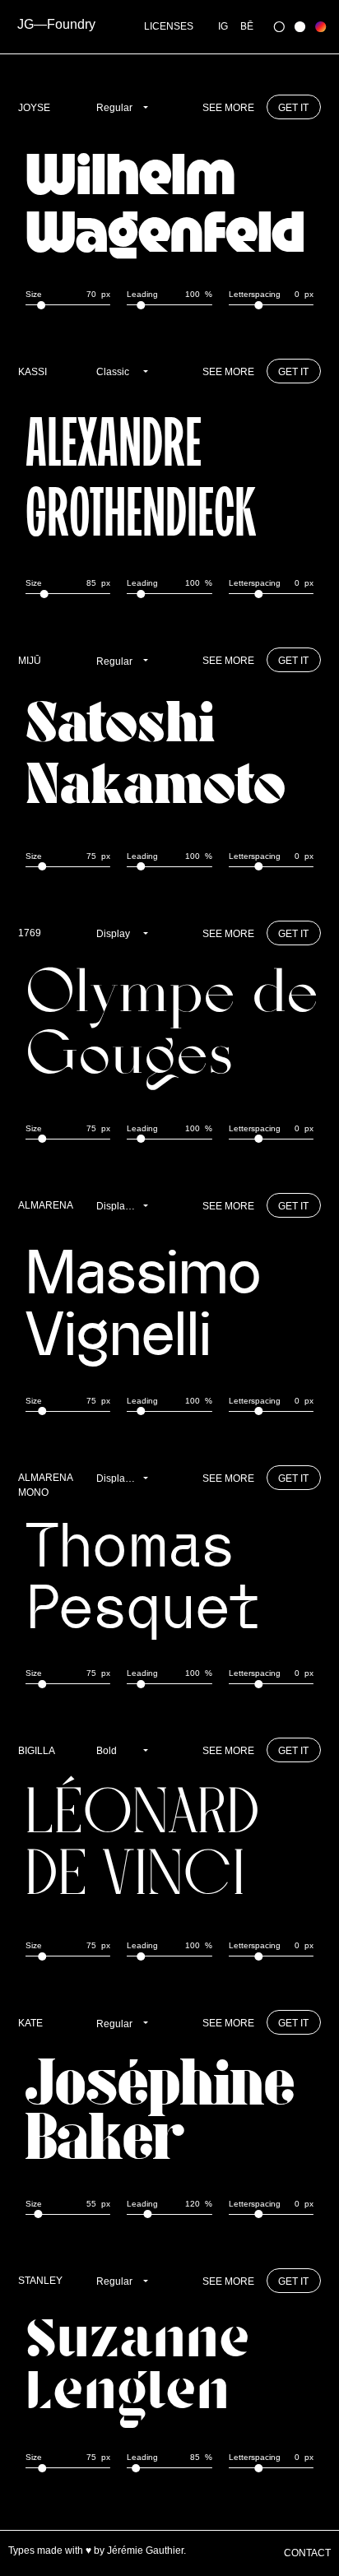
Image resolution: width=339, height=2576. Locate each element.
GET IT (293, 108)
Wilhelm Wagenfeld (165, 200)
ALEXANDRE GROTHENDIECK (141, 476)
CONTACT (307, 2553)
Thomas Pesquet (142, 1575)
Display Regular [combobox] (125, 1206)
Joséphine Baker (160, 2113)
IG (223, 26)
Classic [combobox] (113, 372)
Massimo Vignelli (143, 1302)
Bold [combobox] (107, 1751)
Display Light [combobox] (125, 1478)
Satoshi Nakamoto (156, 758)
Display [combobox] (113, 934)
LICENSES (169, 26)
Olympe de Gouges (172, 1030)
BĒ (247, 26)
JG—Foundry (56, 24)
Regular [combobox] (114, 108)
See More (228, 108)
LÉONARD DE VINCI (143, 1847)
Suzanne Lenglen (138, 2369)
